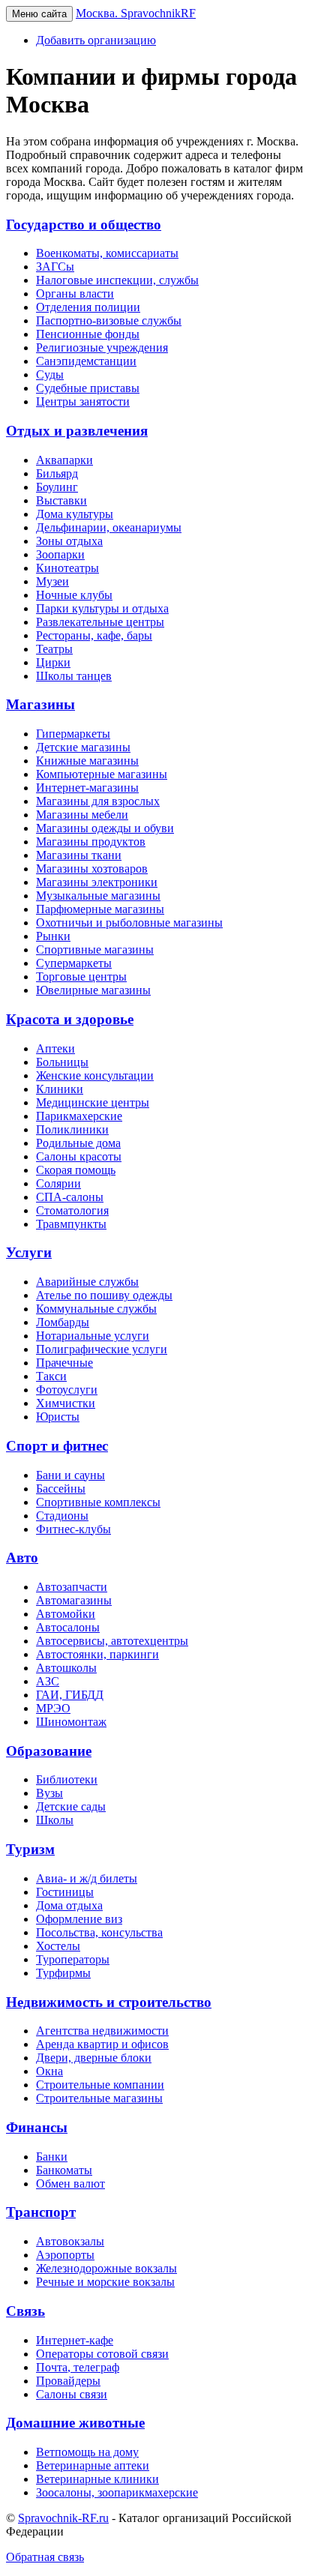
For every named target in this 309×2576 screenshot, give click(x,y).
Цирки (53, 662)
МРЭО (53, 1708)
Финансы (37, 2127)
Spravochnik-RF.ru (63, 2518)
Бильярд (57, 473)
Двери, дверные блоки (94, 2058)
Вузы (49, 1793)
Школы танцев (74, 676)
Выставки (61, 500)
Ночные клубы (74, 595)
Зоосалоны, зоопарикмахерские (117, 2492)
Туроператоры (73, 1959)
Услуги (29, 1252)
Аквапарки (64, 460)
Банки (52, 2157)
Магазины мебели (82, 815)
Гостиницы (65, 1892)
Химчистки (66, 1403)
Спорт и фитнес (57, 1446)
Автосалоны (68, 1627)
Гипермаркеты (73, 734)
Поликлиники (72, 1129)
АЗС (48, 1681)
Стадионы (62, 1516)
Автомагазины (74, 1600)
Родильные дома (78, 1143)
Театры (54, 649)
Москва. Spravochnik (136, 13)
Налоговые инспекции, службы (117, 280)
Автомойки (66, 1614)
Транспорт (41, 2212)
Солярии (58, 1183)
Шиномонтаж (71, 1722)
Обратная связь (45, 2557)
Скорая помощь (76, 1170)
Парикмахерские (79, 1116)
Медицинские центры (93, 1102)
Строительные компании (100, 2085)
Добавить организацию (96, 40)
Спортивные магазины (95, 950)
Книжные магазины (87, 761)
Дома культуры (75, 514)
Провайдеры (68, 2381)
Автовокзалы (70, 2241)
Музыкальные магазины (98, 896)
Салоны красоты (79, 1156)
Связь (25, 2311)
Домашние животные (75, 2423)
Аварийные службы (87, 1282)
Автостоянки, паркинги (97, 1654)
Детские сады (71, 1806)
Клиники (60, 1089)
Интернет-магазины (87, 788)
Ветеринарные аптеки (93, 2465)
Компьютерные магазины (102, 774)
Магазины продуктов (91, 842)
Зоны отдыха (69, 541)
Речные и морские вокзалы (105, 2282)
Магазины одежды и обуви (105, 828)
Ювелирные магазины (93, 990)
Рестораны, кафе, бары (94, 635)
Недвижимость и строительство (109, 2002)
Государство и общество (84, 225)
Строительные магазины (99, 2098)
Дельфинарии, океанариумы (109, 527)
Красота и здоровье (70, 1019)
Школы (55, 1820)
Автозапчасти (72, 1587)
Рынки (53, 936)
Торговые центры (81, 976)
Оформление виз (79, 1919)
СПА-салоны (70, 1197)
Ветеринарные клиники (97, 2479)
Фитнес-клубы (73, 1529)
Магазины (40, 704)
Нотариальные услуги (93, 1336)
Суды (50, 374)
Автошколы (66, 1668)
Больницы (62, 1062)
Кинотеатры (67, 568)
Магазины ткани (79, 855)
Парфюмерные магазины (100, 909)
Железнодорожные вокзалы (106, 2268)
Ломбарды (63, 1322)
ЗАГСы (55, 267)
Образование (49, 1751)
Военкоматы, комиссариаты (107, 253)
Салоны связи (72, 2394)
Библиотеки (67, 1779)
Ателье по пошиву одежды (104, 1295)
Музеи (52, 581)
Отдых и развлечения (77, 431)
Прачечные (64, 1363)
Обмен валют (70, 2184)
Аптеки (55, 1048)
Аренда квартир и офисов (102, 2044)
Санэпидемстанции (86, 361)
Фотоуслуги (67, 1390)
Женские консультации (95, 1075)
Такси (51, 1376)
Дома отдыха (69, 1905)
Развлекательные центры (100, 622)
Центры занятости (83, 401)
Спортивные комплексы (98, 1502)
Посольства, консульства (99, 1932)
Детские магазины (83, 747)
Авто (22, 1558)
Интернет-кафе (75, 2340)
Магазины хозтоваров (92, 869)
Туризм (30, 1849)
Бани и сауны (70, 1475)
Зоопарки (60, 554)
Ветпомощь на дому (87, 2452)
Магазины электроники (97, 882)
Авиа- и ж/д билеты (87, 1878)
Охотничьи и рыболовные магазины (129, 923)
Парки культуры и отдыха (102, 608)
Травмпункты (71, 1224)
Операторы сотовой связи (102, 2354)
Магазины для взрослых (98, 801)
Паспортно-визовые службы (109, 321)
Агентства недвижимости (102, 2031)
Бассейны (61, 1489)
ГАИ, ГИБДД (70, 1695)
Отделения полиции (88, 307)
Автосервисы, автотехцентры (112, 1641)
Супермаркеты (74, 963)
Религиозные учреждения (102, 347)
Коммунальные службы (96, 1309)
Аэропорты (65, 2255)
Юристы (58, 1417)
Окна (49, 2071)
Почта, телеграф (78, 2367)
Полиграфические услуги (102, 1349)
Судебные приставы (88, 388)
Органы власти (75, 294)
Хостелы (58, 1946)
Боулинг (57, 487)
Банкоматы (64, 2170)
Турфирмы (63, 1973)
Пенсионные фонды (88, 334)
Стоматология (72, 1210)
